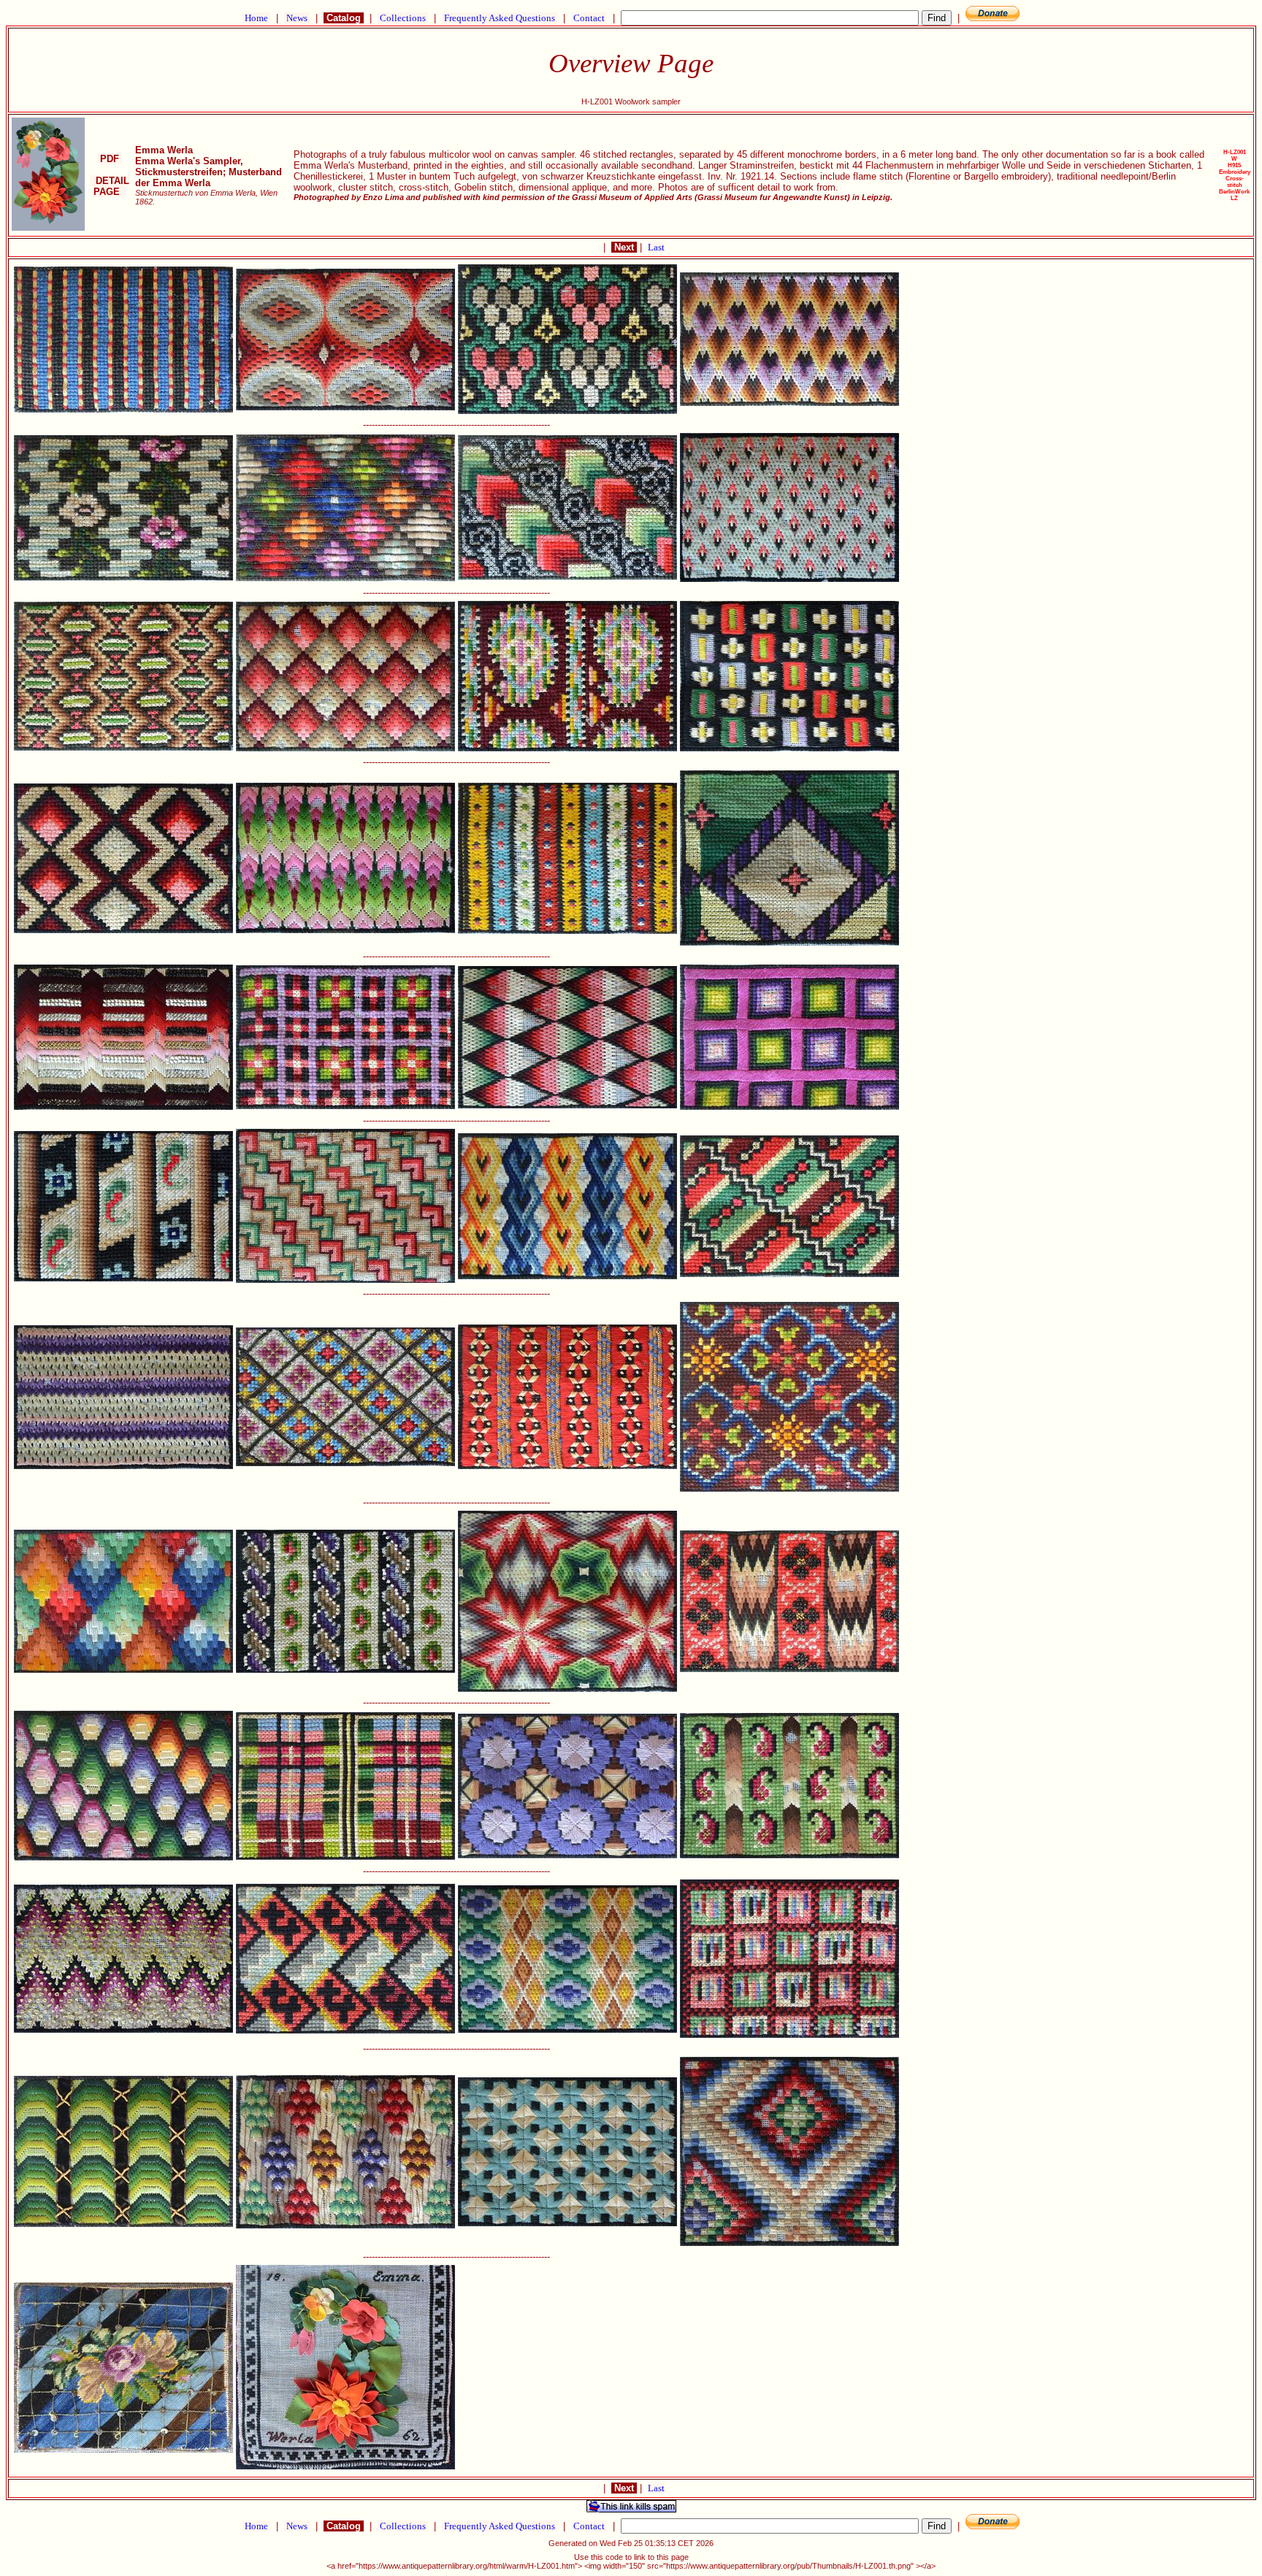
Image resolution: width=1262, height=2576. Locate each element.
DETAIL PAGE (110, 186)
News (297, 18)
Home (256, 18)
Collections (403, 18)
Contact (589, 18)
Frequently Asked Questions (500, 18)
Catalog (344, 18)
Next (624, 247)
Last (656, 247)
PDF (110, 159)
